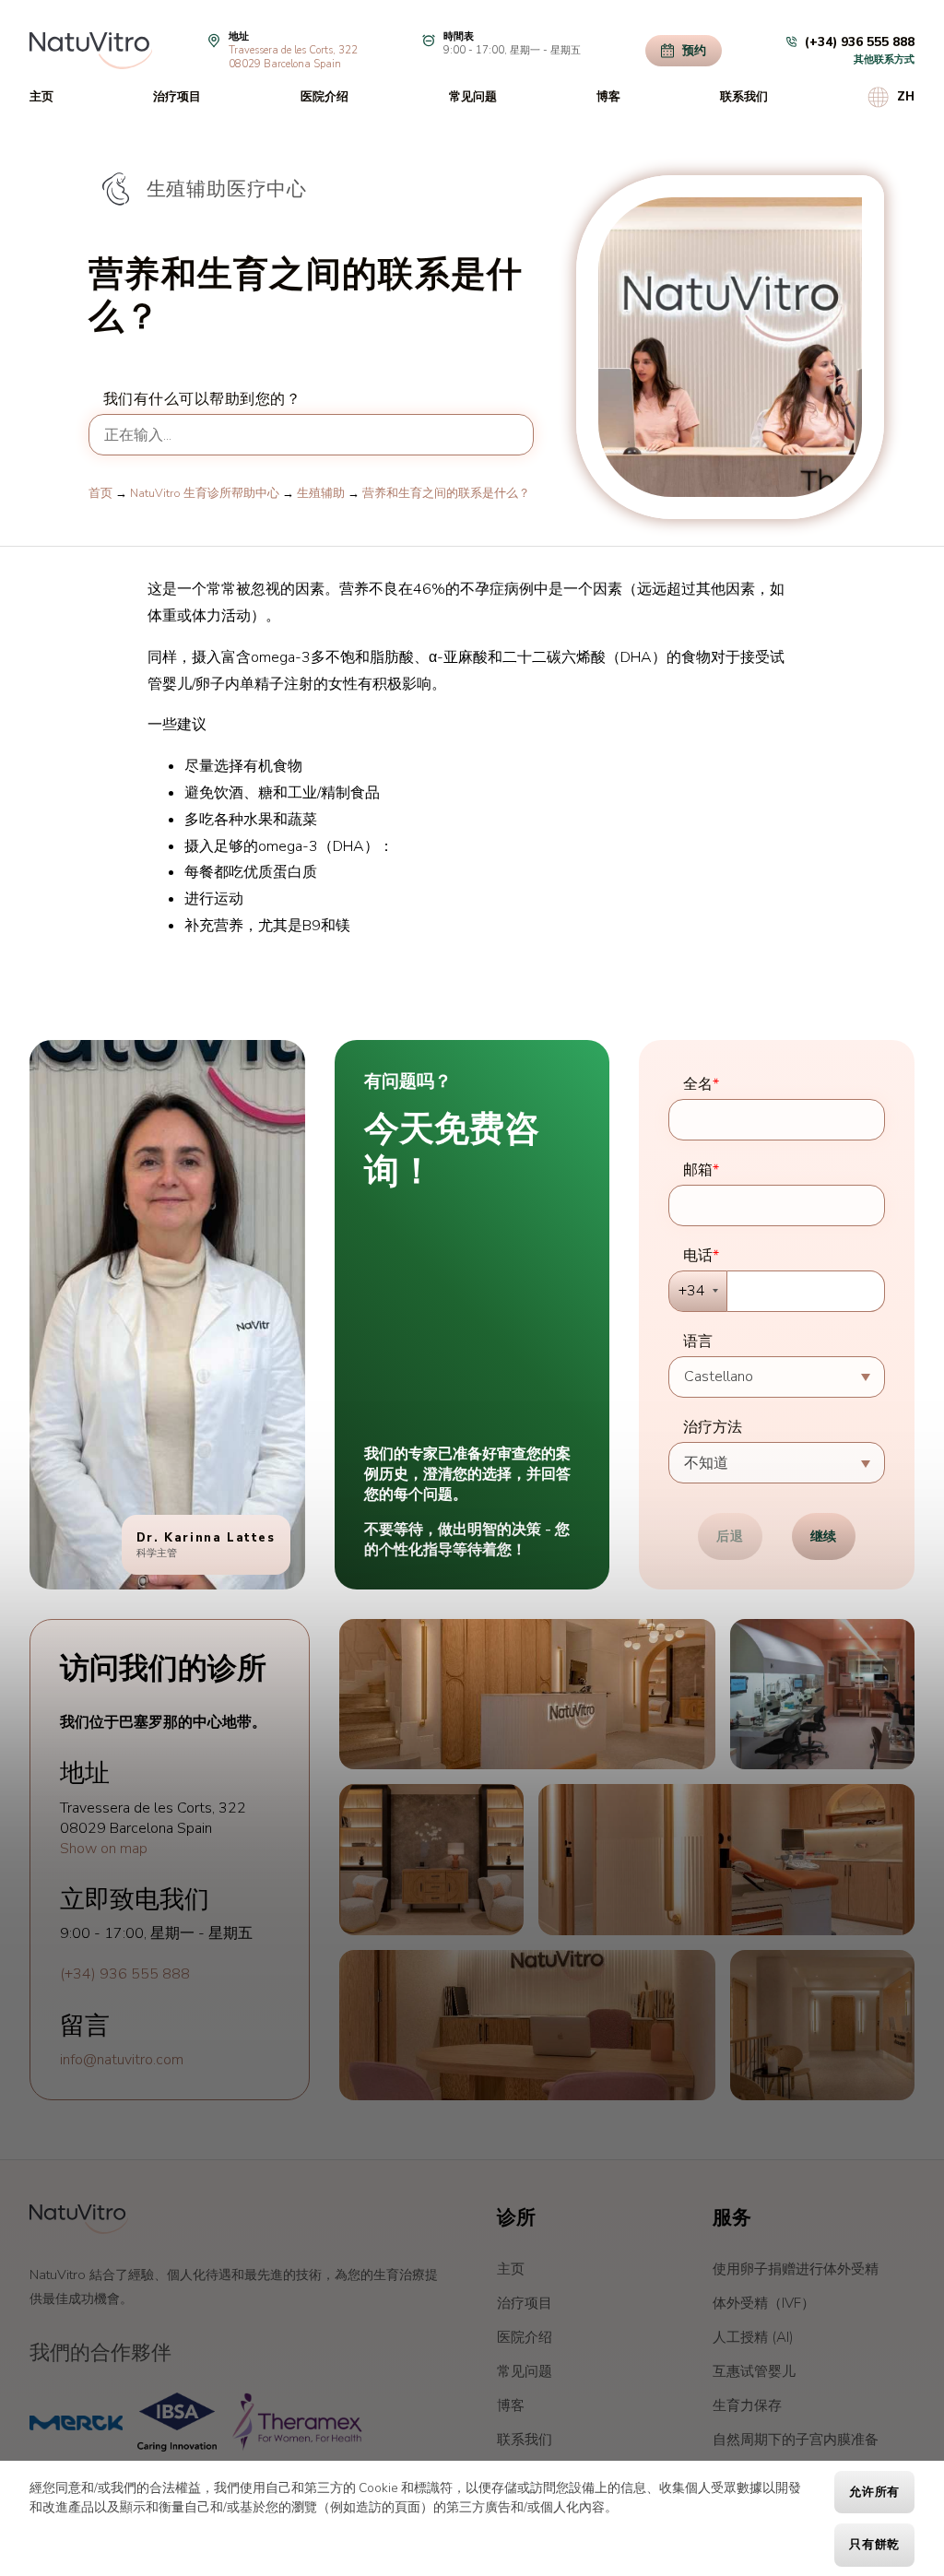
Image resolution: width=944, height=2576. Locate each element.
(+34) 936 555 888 (125, 1974)
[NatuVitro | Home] (79, 2219)
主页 (41, 97)
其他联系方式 (884, 59)
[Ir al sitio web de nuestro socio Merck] (76, 2422)
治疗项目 (177, 97)
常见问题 (473, 97)
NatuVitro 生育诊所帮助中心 (205, 493)
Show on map (104, 1849)
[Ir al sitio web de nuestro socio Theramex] (297, 2422)
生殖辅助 (321, 493)
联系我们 (744, 97)
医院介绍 (324, 97)
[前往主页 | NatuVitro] (91, 51)
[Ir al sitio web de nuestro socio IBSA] (177, 2422)
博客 (608, 97)
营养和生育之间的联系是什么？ (446, 493)
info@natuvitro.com (122, 2060)
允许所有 (874, 2492)
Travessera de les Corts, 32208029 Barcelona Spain (293, 57)
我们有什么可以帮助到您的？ (202, 399)
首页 (100, 493)
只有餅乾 (874, 2545)
